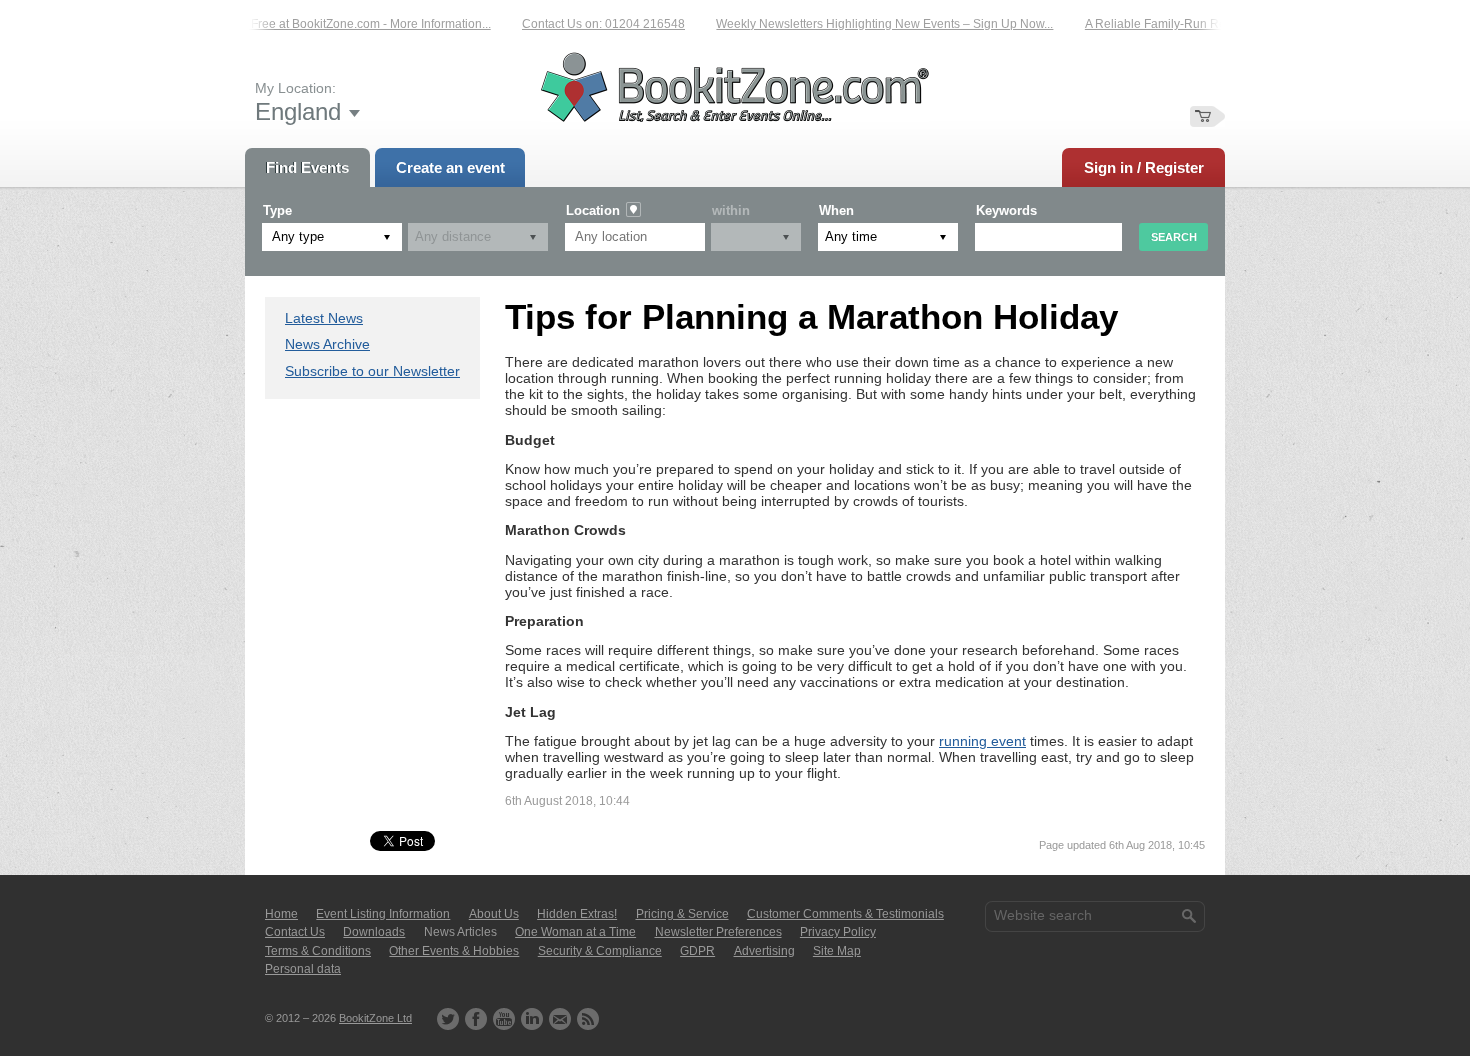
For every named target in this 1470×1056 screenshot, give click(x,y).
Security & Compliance (600, 951)
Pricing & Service (682, 914)
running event (982, 741)
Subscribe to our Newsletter (372, 371)
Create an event (450, 167)
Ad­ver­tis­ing (764, 951)
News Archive (327, 344)
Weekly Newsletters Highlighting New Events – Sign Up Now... (872, 24)
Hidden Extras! (577, 914)
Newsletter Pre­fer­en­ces (718, 932)
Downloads (374, 932)
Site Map (837, 951)
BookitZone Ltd (375, 1018)
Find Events (307, 167)
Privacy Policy (838, 932)
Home (281, 914)
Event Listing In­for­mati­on (383, 914)
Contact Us (295, 932)
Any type (298, 236)
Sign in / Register (1144, 167)
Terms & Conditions (318, 951)
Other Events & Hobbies (454, 951)
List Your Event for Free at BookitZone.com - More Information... (308, 24)
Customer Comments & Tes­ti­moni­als (845, 914)
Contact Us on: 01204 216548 (591, 24)
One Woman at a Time (575, 932)
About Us (494, 914)
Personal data (303, 969)
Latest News (324, 318)
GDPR (697, 951)
